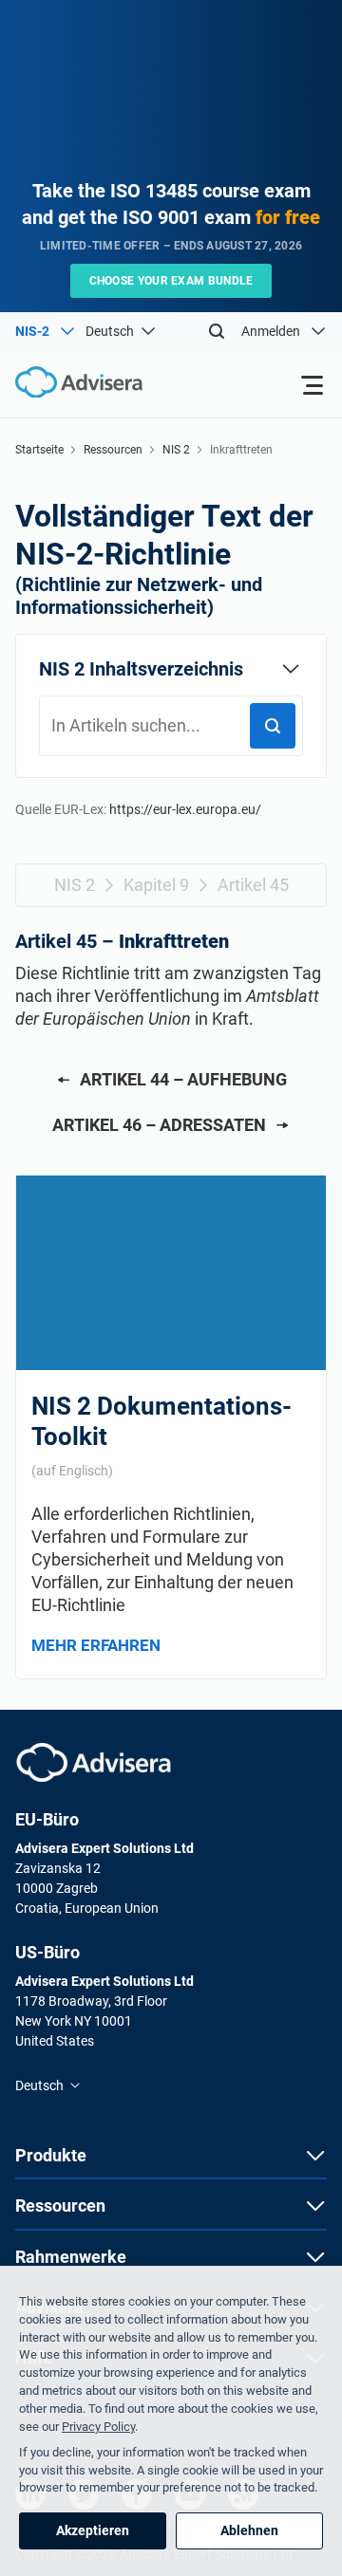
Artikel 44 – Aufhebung (183, 1079)
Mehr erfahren (96, 1645)
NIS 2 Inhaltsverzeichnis (141, 669)
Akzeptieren (93, 2530)
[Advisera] (94, 1762)
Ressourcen (113, 450)
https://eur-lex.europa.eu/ (185, 809)
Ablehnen (249, 2530)
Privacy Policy (98, 2427)
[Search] (217, 331)
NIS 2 (176, 450)
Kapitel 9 (156, 885)
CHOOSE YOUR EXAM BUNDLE (171, 281)
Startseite (39, 450)
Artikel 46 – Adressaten (159, 1125)
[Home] (71, 383)
